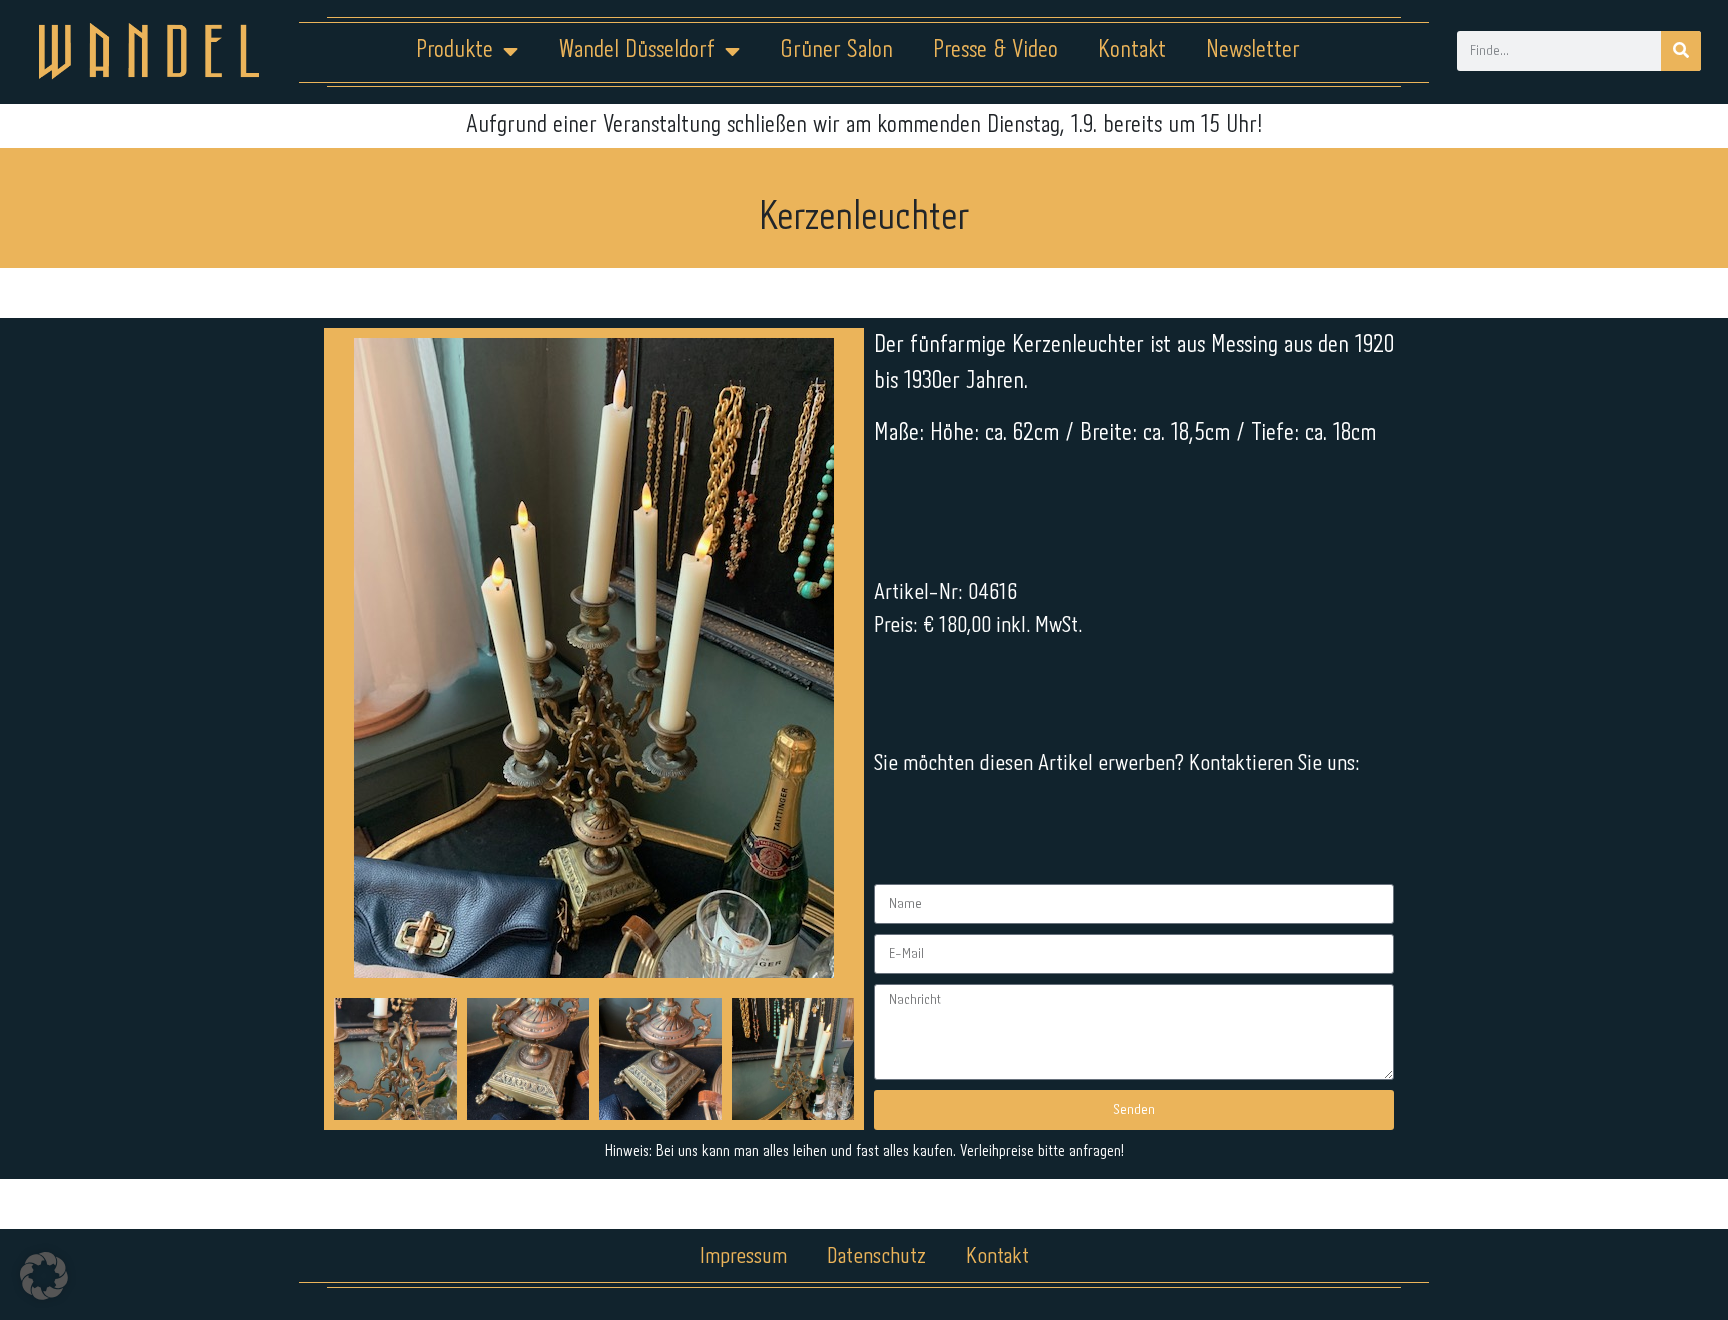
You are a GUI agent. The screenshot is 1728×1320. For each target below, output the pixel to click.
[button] (44, 1276)
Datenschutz (876, 1257)
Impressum (743, 1257)
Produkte (454, 50)
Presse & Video (995, 50)
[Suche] (1681, 51)
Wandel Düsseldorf (636, 50)
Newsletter (1253, 50)
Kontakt (1132, 50)
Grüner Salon (836, 50)
